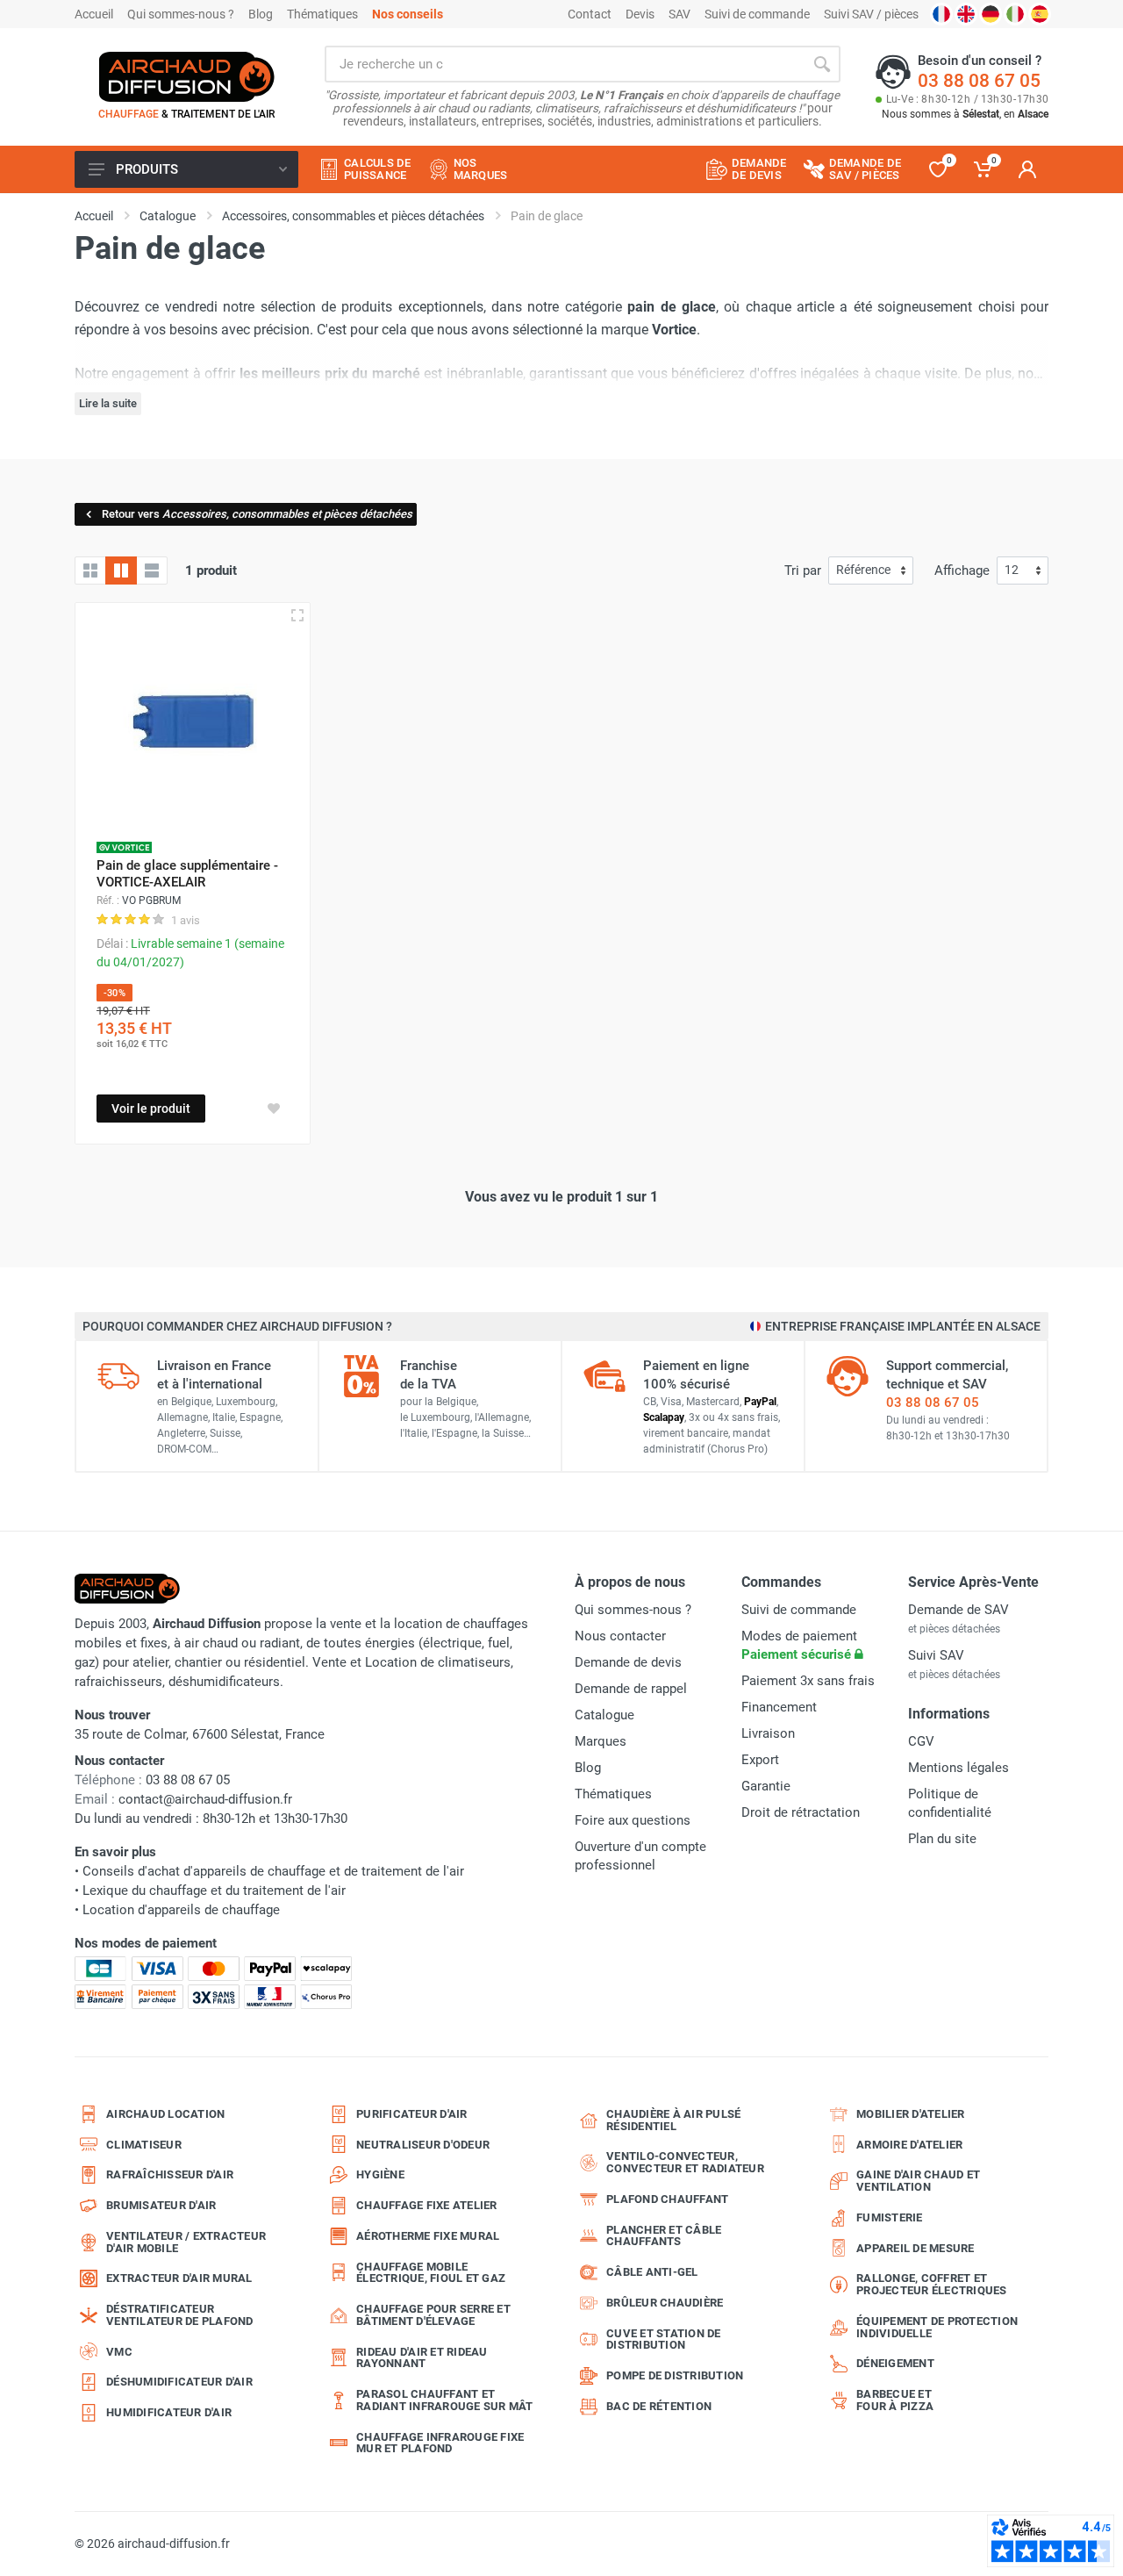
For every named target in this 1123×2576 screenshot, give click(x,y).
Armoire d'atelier (909, 2145)
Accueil (94, 14)
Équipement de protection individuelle (937, 2327)
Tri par (803, 570)
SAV (680, 14)
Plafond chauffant (667, 2199)
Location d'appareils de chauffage (181, 1910)
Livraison (768, 1733)
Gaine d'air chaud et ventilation (918, 2181)
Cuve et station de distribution (664, 2339)
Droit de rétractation (801, 1812)
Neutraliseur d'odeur (423, 2145)
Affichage (962, 570)
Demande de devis (628, 1662)
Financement (779, 1707)
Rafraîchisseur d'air (170, 2174)
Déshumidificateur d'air (179, 2382)
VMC (119, 2352)
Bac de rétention (659, 2406)
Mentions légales (958, 1768)
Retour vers (257, 514)
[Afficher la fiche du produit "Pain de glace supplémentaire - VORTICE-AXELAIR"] (297, 615)
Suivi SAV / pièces (871, 14)
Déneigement (895, 2363)
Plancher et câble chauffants (664, 2236)
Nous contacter (620, 1636)
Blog (261, 14)
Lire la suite (108, 403)
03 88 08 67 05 (979, 81)
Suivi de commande (757, 14)
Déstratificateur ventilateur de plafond (180, 2315)
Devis (640, 14)
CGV (921, 1741)
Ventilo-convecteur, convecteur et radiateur (685, 2162)
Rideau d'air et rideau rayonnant (422, 2358)
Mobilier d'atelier (911, 2114)
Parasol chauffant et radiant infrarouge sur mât (445, 2400)
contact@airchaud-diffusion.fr (205, 1799)
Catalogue (604, 1715)
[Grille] (90, 570)
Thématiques (322, 14)
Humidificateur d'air (169, 2412)
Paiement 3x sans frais (808, 1681)
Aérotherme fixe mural (428, 2236)
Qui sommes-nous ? (181, 14)
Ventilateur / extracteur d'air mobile (186, 2242)
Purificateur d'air (412, 2114)
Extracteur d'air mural (179, 2278)
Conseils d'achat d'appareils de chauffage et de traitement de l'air (273, 1871)
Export (760, 1760)
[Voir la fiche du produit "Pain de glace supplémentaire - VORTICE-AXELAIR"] (193, 720)
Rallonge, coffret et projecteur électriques (932, 2284)
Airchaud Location (165, 2114)
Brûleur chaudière (665, 2303)
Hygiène (380, 2174)
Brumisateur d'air (161, 2205)
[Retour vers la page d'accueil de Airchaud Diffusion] (187, 76)
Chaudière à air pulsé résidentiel (673, 2120)
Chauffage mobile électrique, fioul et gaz (431, 2273)
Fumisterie (890, 2217)
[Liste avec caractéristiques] (152, 570)
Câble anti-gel (652, 2272)
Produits (147, 169)
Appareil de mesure (916, 2248)
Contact (590, 14)
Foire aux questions (633, 1820)
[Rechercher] (822, 64)
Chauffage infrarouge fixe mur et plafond (440, 2443)
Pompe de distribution (675, 2375)
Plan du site (942, 1839)
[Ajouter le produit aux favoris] (274, 1109)
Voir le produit (151, 1109)
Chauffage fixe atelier (427, 2205)
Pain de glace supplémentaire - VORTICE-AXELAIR (187, 874)
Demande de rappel (631, 1689)
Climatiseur (144, 2145)
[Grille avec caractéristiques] (121, 570)
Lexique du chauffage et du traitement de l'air (214, 1891)
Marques (601, 1741)
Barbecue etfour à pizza (895, 2400)
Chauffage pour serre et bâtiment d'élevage (433, 2315)
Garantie (766, 1786)
